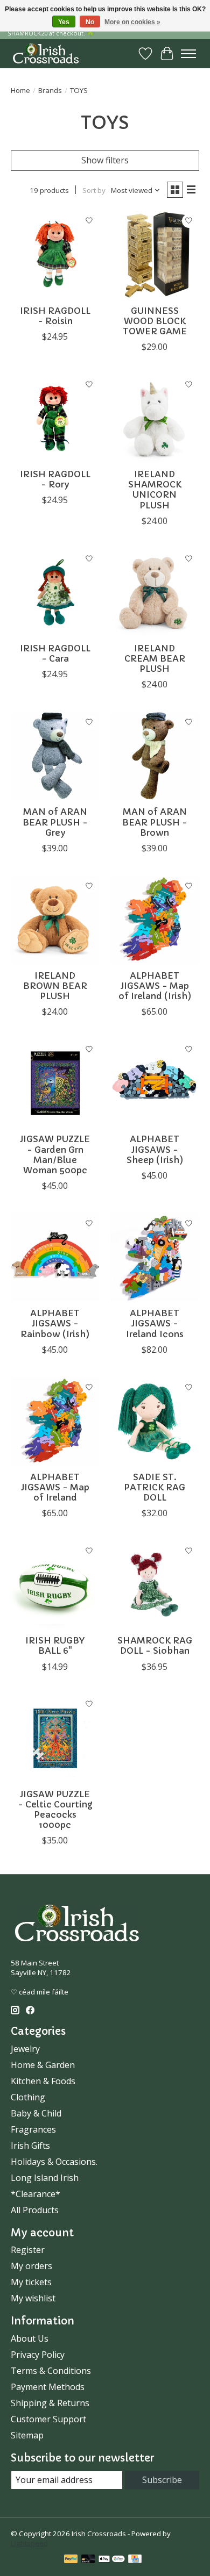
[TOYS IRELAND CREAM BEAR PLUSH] (155, 593)
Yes (64, 22)
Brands (50, 90)
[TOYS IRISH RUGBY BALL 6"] (55, 1585)
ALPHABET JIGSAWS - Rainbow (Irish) (55, 1323)
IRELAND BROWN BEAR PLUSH (55, 986)
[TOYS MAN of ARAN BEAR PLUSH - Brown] (155, 756)
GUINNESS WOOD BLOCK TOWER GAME (155, 321)
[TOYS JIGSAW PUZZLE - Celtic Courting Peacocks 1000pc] (55, 1738)
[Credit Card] (135, 2560)
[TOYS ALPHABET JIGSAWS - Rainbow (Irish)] (55, 1257)
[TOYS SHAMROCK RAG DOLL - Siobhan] (155, 1585)
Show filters (105, 160)
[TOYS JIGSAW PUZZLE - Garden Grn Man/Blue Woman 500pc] (55, 1083)
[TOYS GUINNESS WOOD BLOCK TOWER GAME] (155, 255)
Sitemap (27, 2435)
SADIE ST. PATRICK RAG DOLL (155, 1487)
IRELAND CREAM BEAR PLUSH (155, 658)
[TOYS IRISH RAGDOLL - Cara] (55, 593)
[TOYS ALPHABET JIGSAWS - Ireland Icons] (155, 1257)
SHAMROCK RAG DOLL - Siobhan (155, 1645)
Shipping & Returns (50, 2403)
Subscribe (162, 2480)
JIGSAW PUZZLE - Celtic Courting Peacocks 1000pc (55, 1810)
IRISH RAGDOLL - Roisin (55, 316)
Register (28, 2250)
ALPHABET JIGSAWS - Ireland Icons (155, 1323)
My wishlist (33, 2298)
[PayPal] (71, 2560)
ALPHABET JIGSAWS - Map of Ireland (55, 1487)
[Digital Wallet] (112, 2560)
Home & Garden (43, 2065)
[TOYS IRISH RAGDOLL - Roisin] (55, 255)
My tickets (31, 2282)
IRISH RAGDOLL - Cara (55, 653)
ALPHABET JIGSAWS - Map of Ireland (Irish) (155, 986)
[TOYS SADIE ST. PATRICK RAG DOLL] (155, 1421)
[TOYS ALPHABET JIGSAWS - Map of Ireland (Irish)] (155, 920)
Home (20, 90)
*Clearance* (36, 2194)
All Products (35, 2210)
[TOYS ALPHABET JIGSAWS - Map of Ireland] (55, 1421)
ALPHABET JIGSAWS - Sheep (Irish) (155, 1149)
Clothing (28, 2097)
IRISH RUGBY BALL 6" (55, 1645)
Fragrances (33, 2129)
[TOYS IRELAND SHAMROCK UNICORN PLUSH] (155, 418)
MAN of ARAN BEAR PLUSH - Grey (55, 822)
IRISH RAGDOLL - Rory (55, 479)
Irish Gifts (30, 2146)
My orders (31, 2266)
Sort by (94, 190)
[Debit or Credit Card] (88, 2560)
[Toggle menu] (188, 54)
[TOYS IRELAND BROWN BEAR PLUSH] (55, 920)
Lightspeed (29, 2543)
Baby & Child (36, 2113)
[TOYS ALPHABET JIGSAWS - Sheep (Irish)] (155, 1083)
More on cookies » (132, 22)
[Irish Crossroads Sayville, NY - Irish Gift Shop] (46, 53)
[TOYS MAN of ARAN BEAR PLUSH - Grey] (55, 756)
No (90, 22)
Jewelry (25, 2049)
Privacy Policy (38, 2355)
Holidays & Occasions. (54, 2162)
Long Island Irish (45, 2178)
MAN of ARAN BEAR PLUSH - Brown (155, 822)
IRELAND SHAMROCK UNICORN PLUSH (155, 490)
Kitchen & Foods (43, 2081)
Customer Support (48, 2419)
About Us (30, 2338)
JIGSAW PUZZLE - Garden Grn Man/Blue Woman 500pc (55, 1154)
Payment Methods (48, 2387)
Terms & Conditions (51, 2371)
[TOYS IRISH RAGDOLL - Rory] (55, 418)
